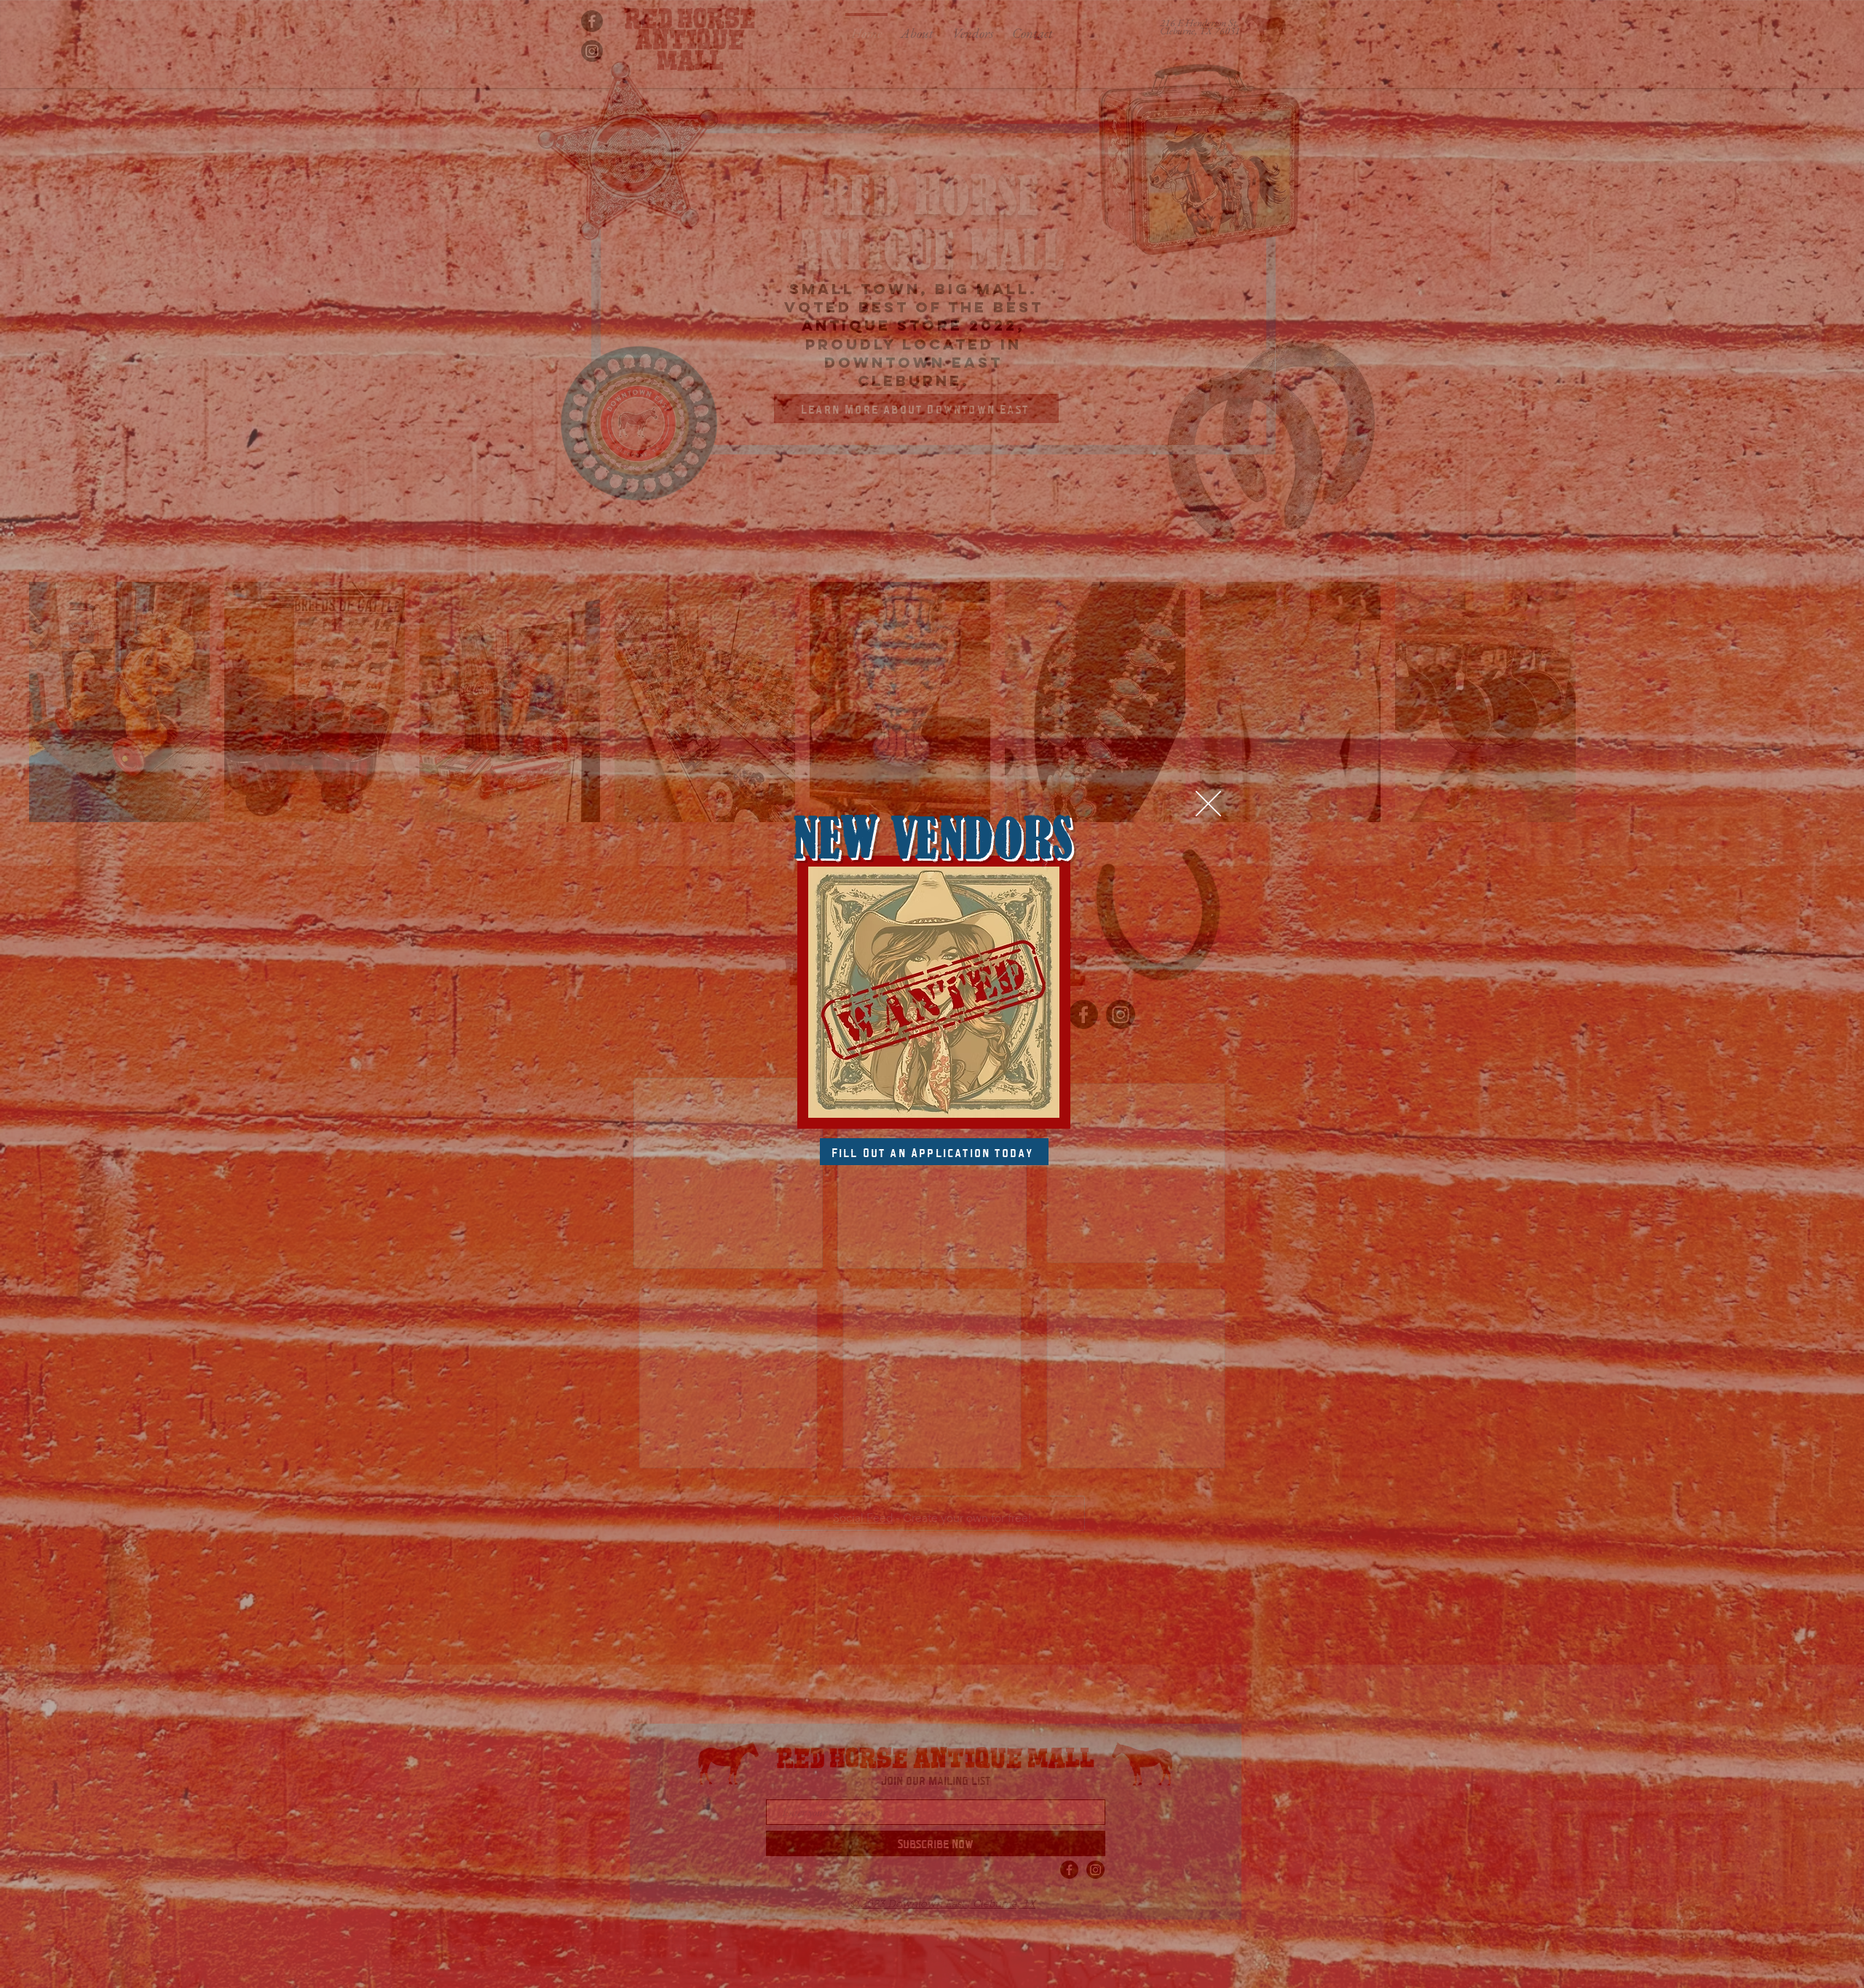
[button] (1208, 804)
